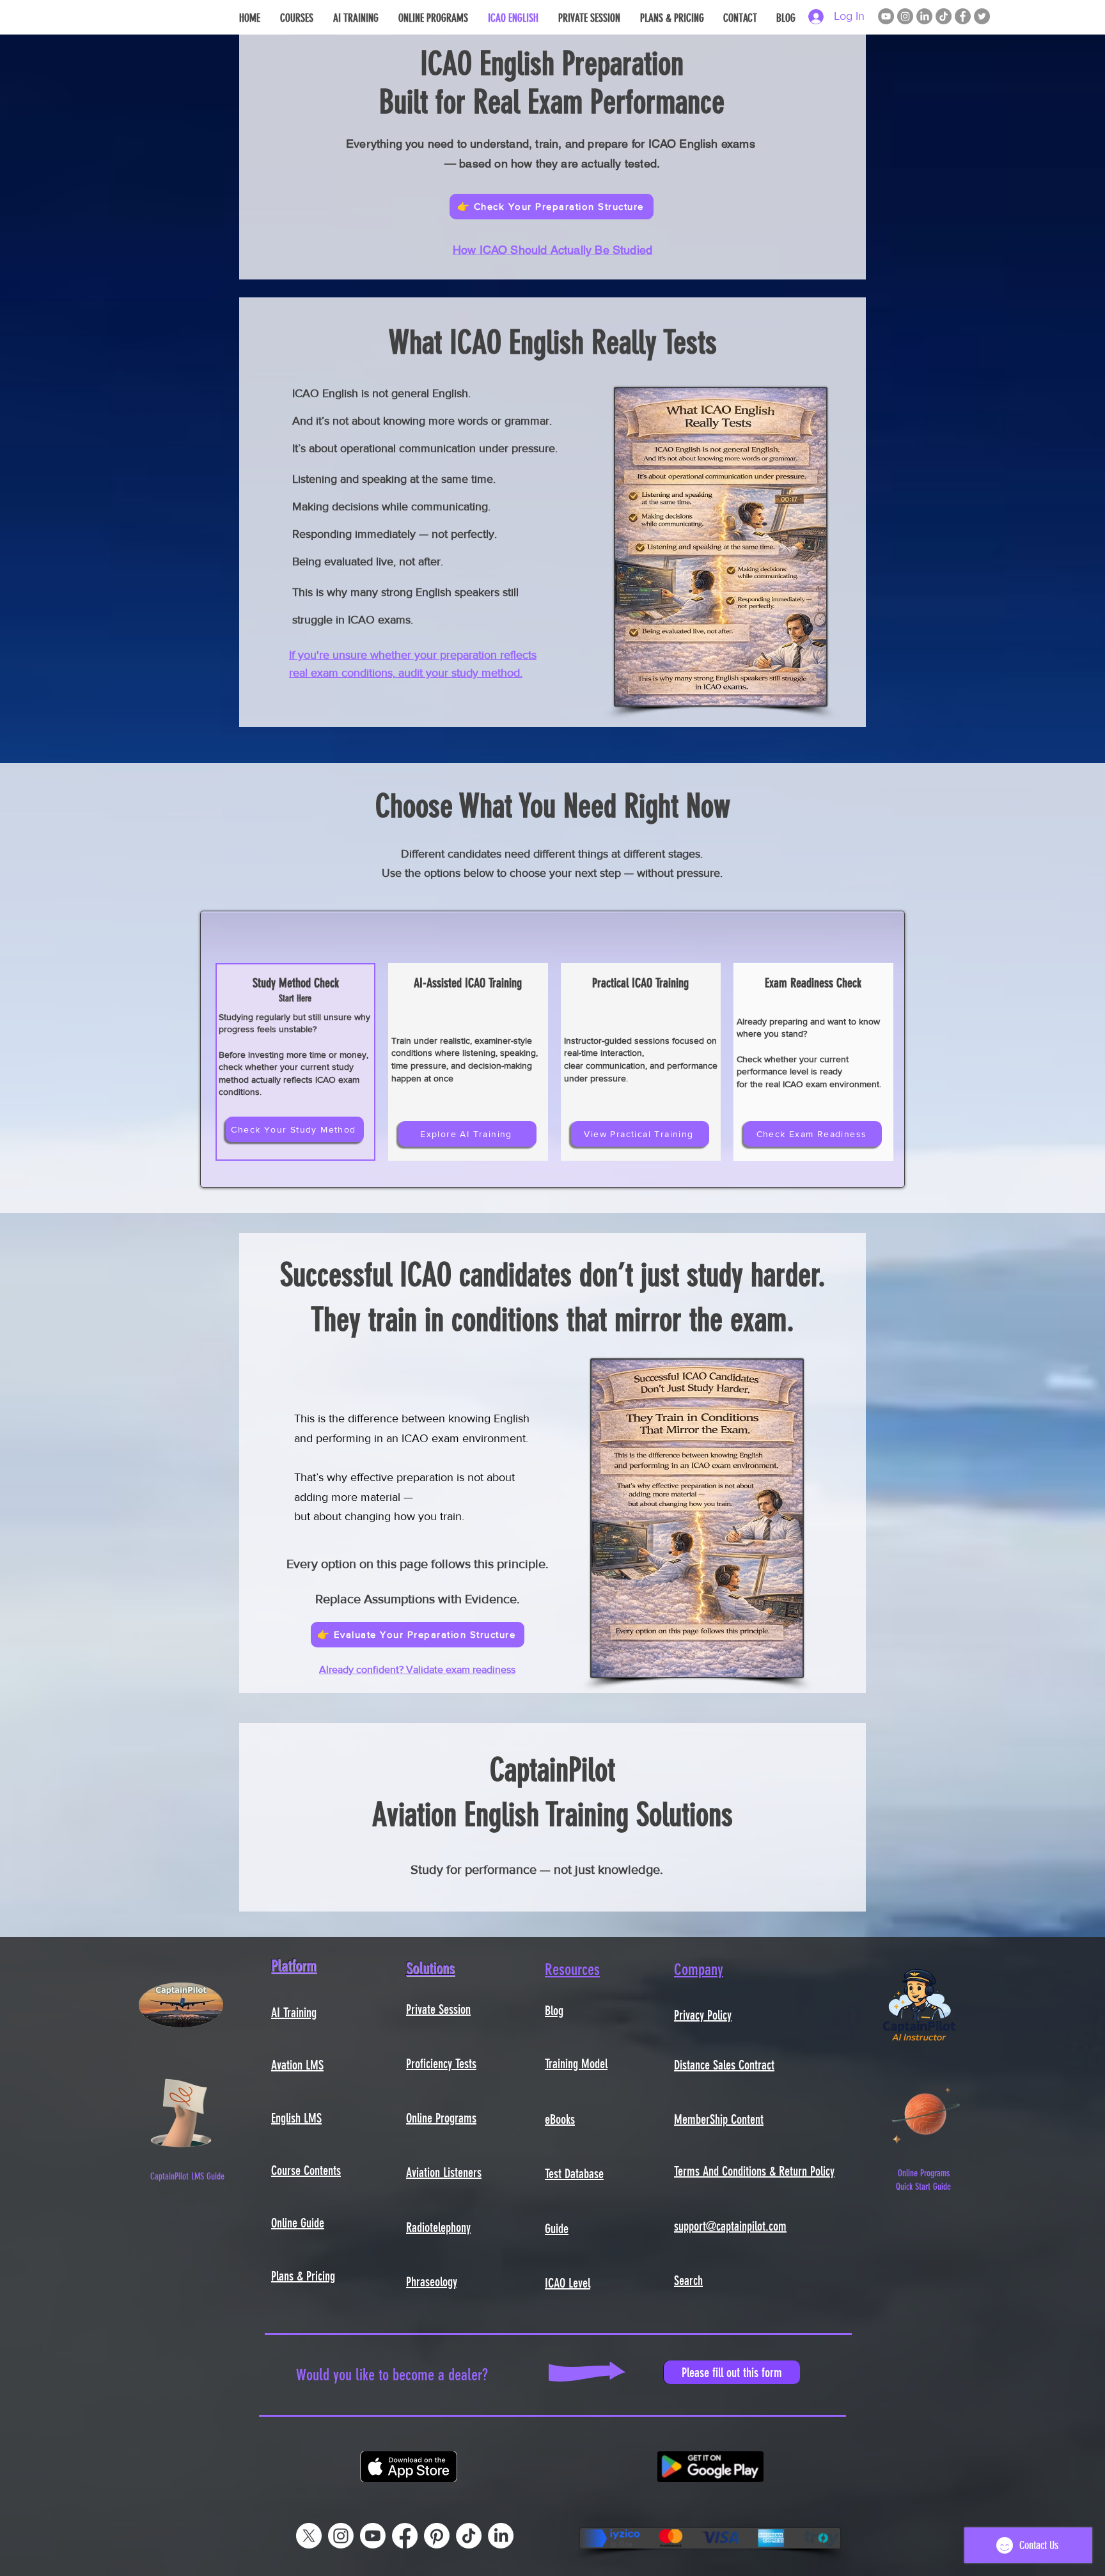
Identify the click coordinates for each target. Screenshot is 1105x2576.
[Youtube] (373, 2536)
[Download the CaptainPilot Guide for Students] (181, 2113)
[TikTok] (944, 16)
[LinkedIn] (924, 16)
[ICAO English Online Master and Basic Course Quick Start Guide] (926, 2113)
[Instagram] (905, 16)
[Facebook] (963, 16)
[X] (309, 2536)
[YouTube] (886, 16)
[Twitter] (982, 16)
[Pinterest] (437, 2536)
